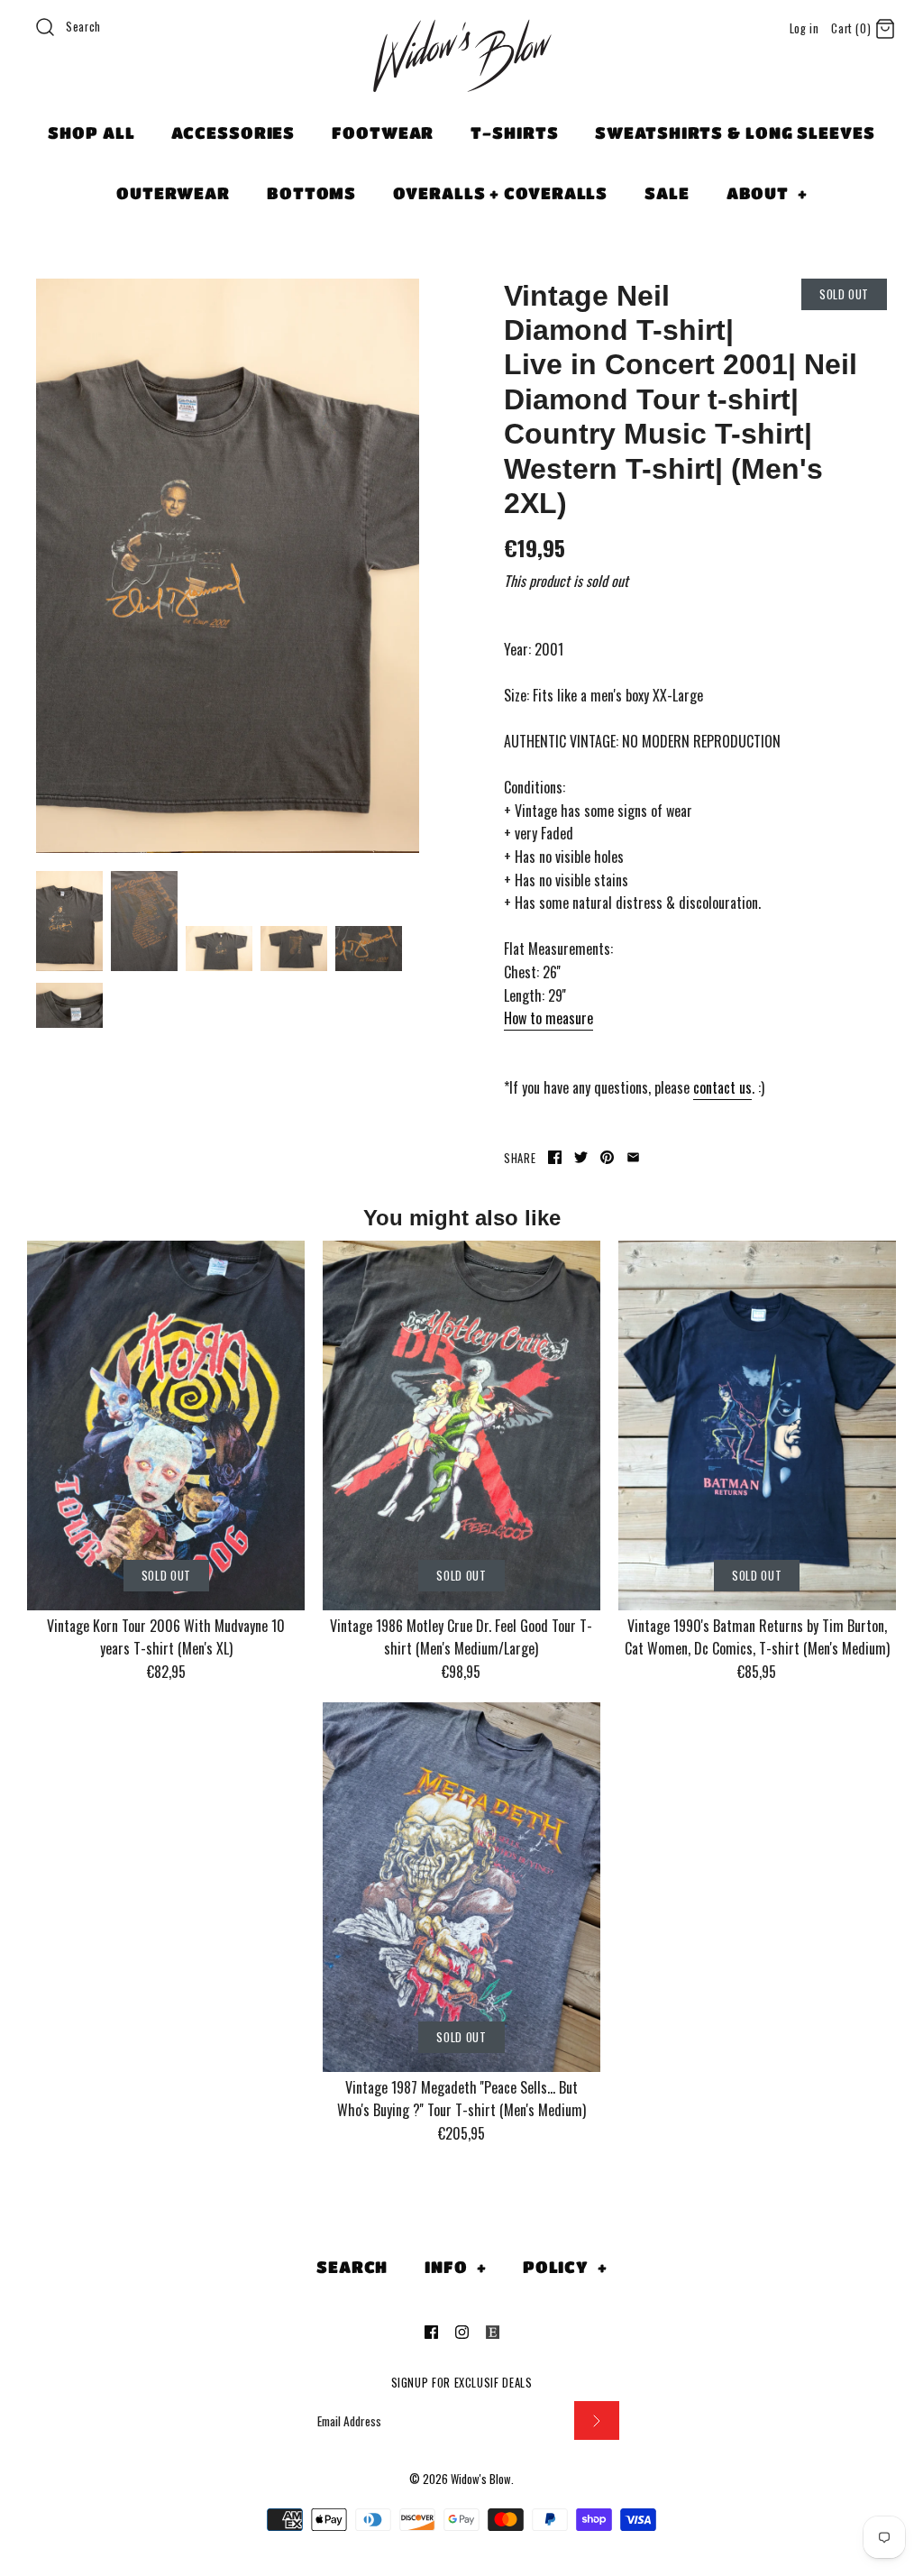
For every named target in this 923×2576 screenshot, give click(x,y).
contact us (722, 1087)
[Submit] (597, 2420)
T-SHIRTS (514, 133)
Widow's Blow (481, 2479)
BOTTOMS (311, 193)
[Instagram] (462, 2332)
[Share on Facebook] (555, 1157)
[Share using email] (633, 1157)
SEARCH (352, 2267)
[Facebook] (431, 2332)
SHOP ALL (91, 133)
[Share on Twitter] (581, 1157)
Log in (804, 28)
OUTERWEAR (173, 193)
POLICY (565, 2267)
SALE (667, 193)
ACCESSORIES (233, 133)
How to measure (548, 1018)
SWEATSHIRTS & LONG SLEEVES (735, 133)
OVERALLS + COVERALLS (500, 193)
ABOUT (767, 193)
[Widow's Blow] (461, 78)
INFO (455, 2267)
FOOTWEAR (383, 133)
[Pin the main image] (607, 1157)
